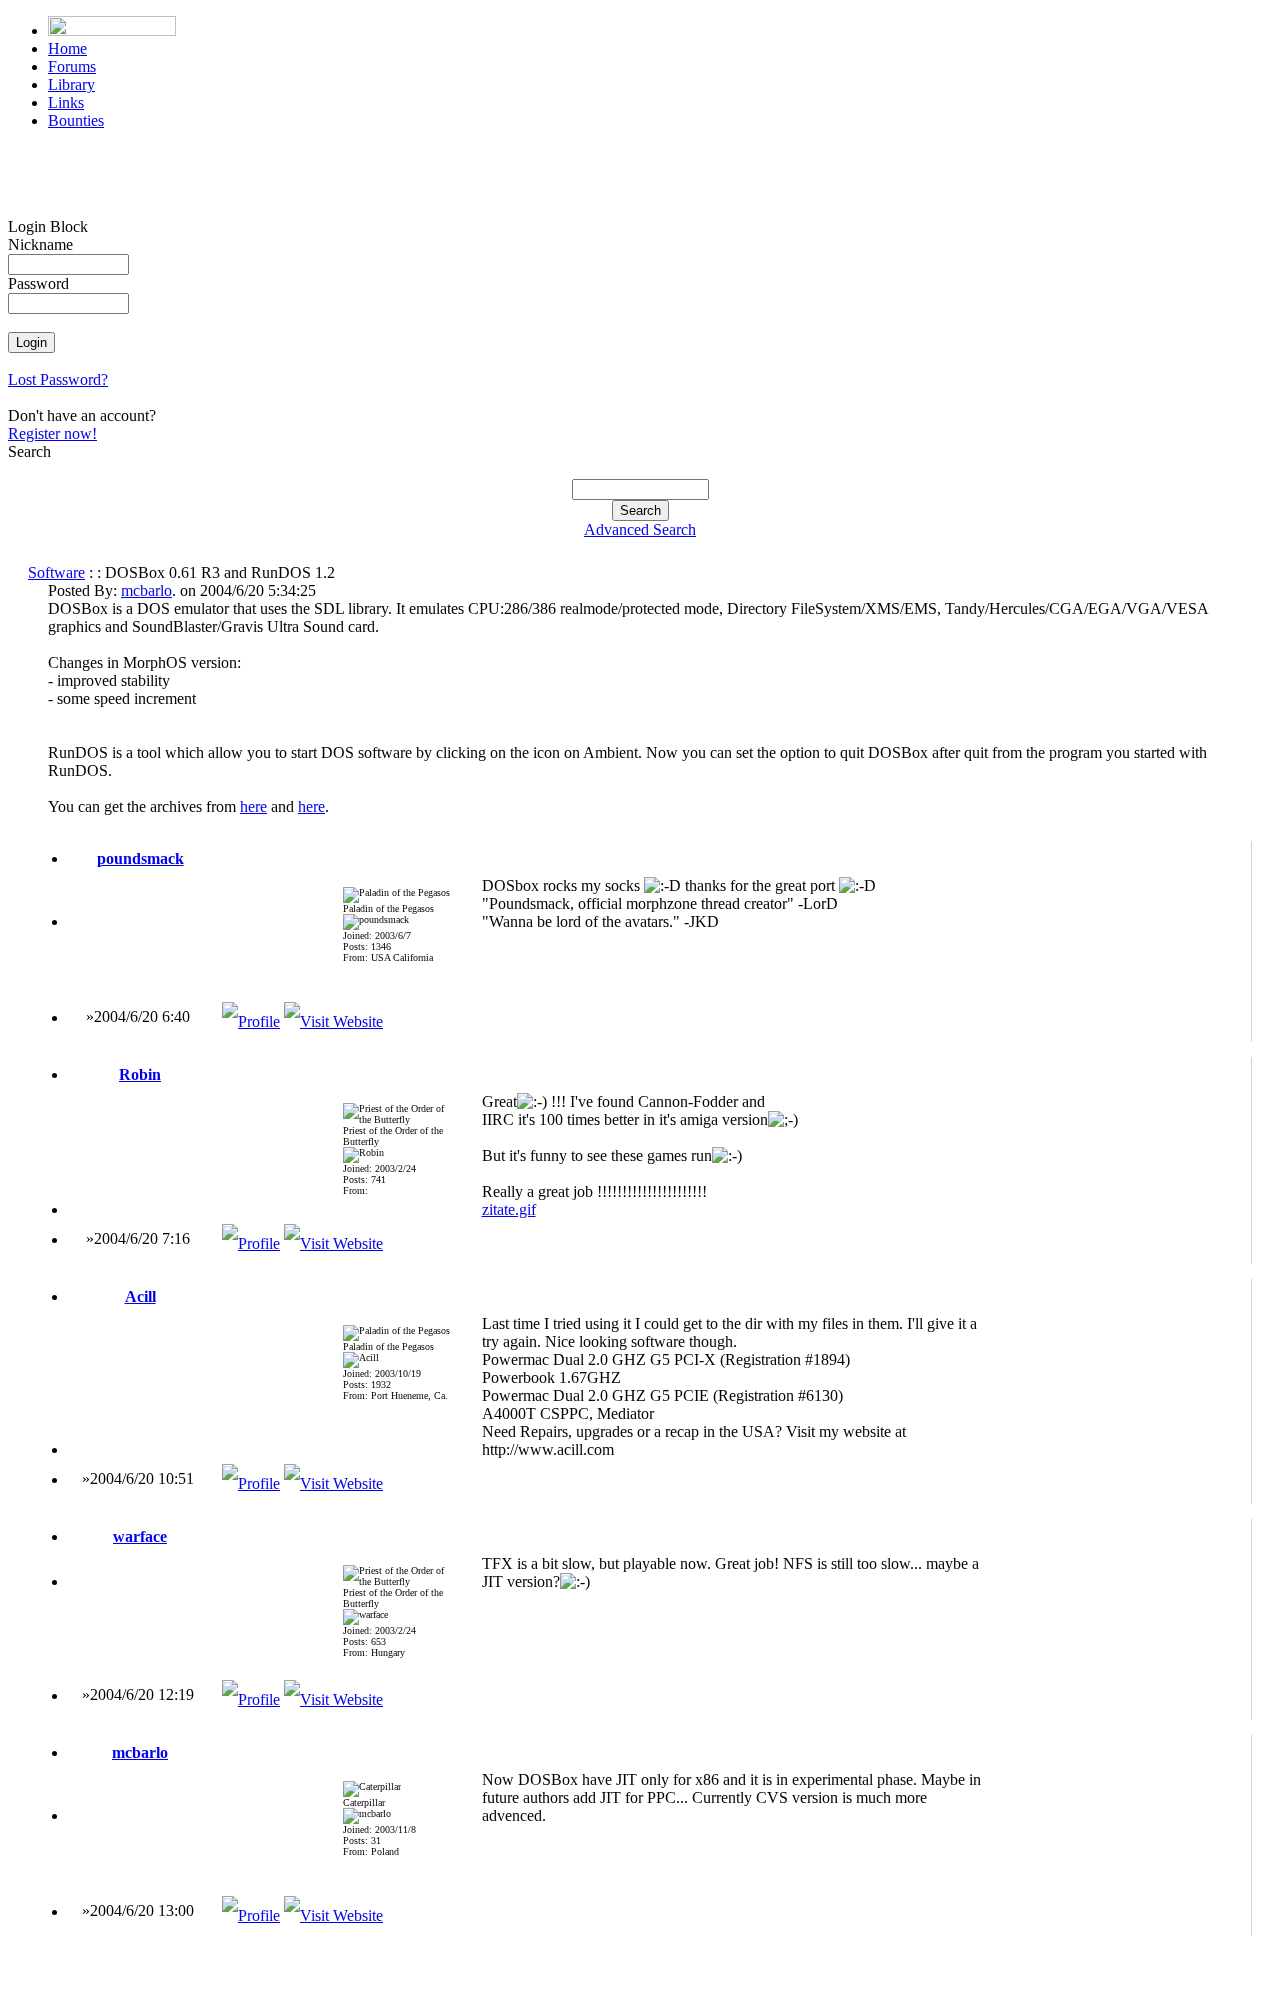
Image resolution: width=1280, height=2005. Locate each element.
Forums (72, 66)
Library (71, 84)
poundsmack (140, 858)
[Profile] (251, 1021)
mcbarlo (146, 590)
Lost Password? (58, 379)
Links (66, 102)
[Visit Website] (333, 1021)
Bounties (76, 120)
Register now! (52, 433)
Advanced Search (640, 529)
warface (140, 1536)
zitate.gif (509, 1209)
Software (56, 572)
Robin (140, 1074)
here (253, 806)
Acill (140, 1296)
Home (67, 48)
